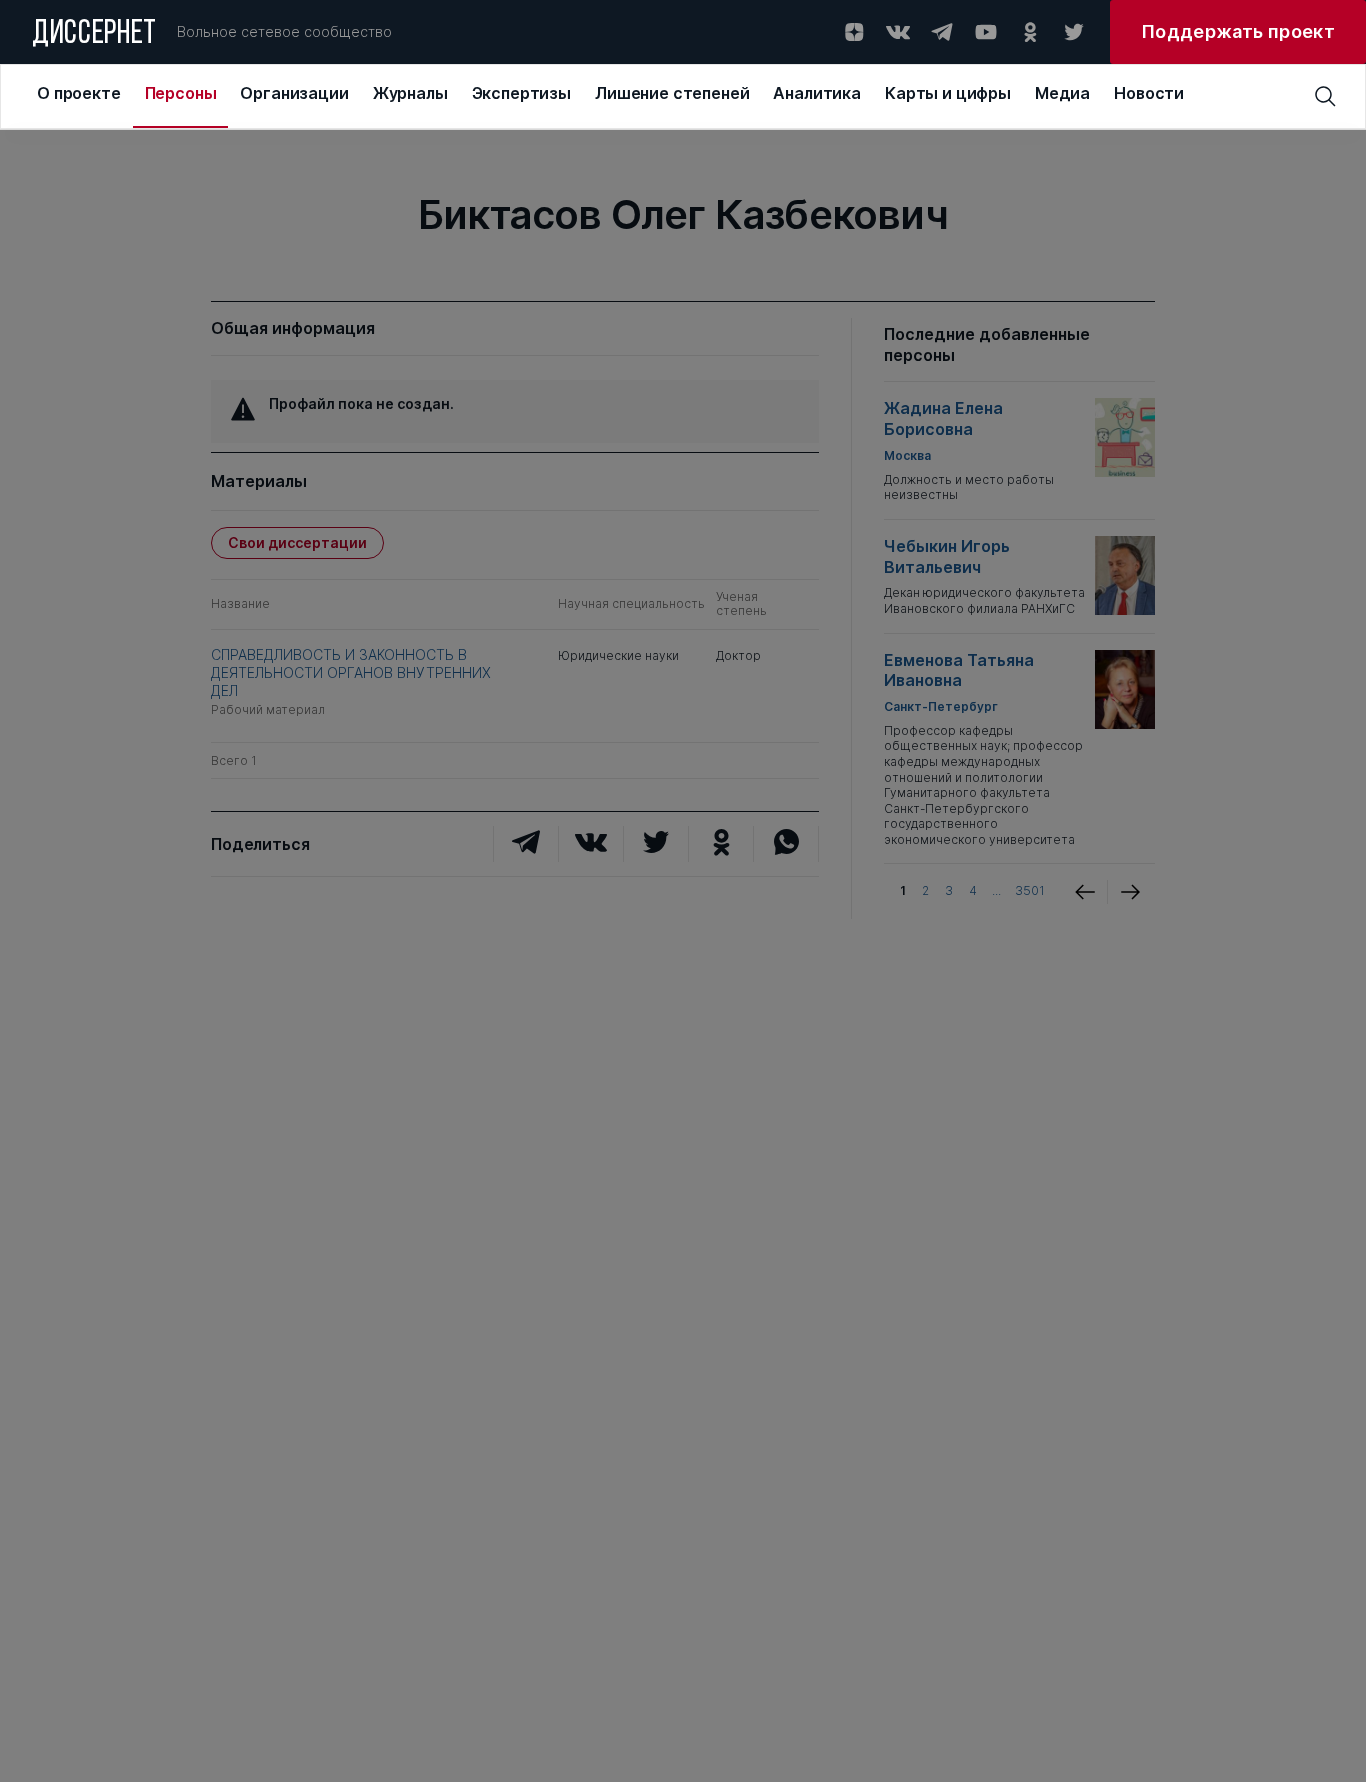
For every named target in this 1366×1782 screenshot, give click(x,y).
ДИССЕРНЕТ (94, 35)
